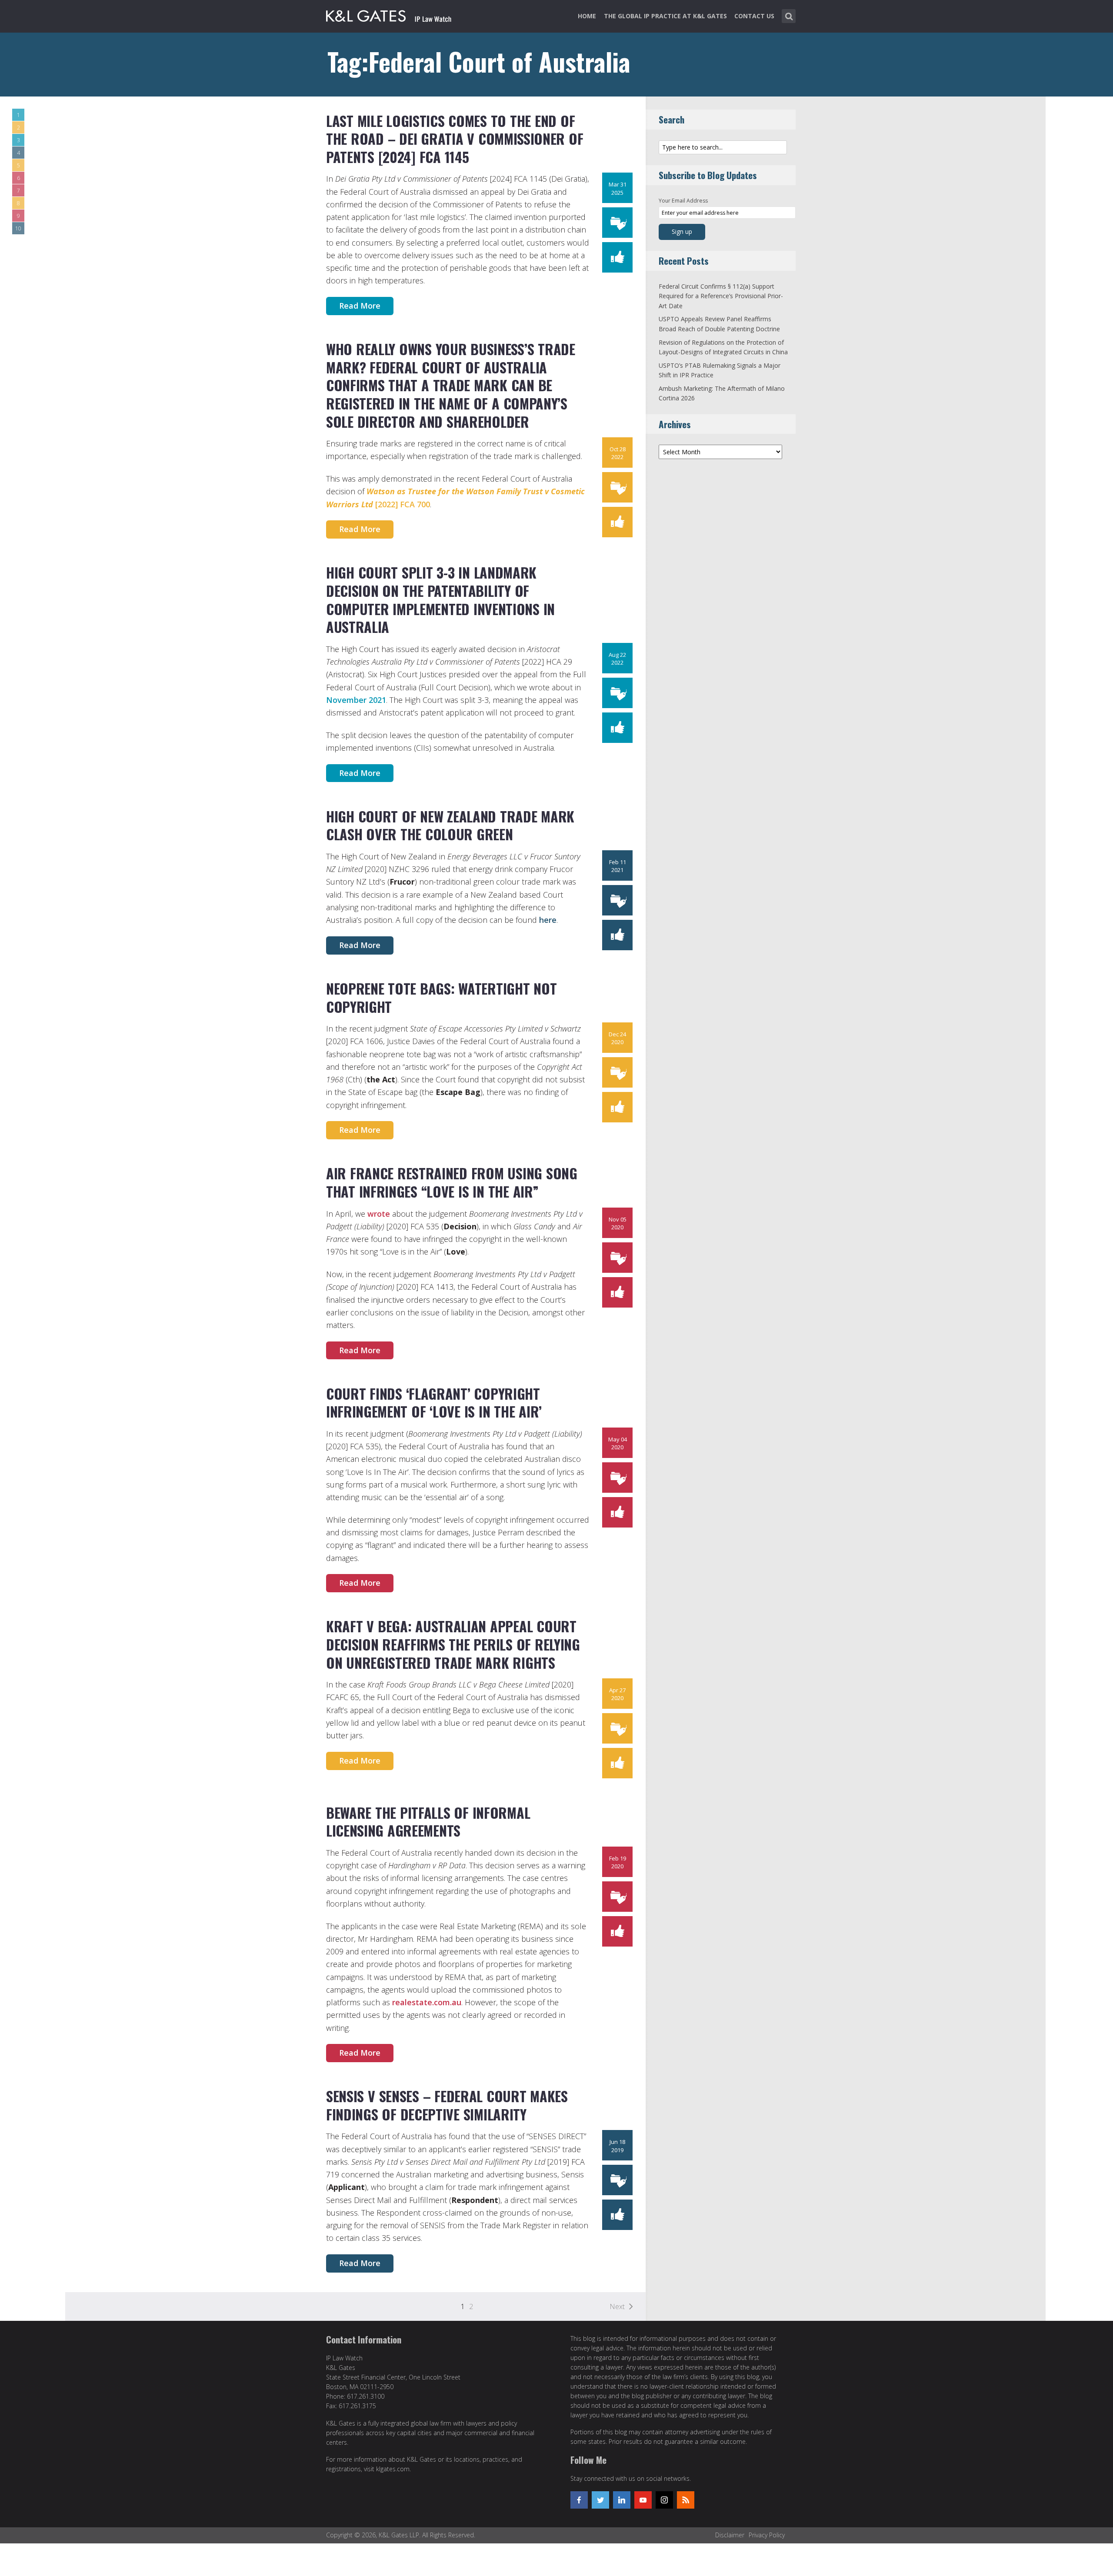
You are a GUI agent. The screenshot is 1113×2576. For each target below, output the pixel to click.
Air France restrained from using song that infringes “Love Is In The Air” (452, 1182)
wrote (379, 1214)
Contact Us (754, 16)
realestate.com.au (427, 2002)
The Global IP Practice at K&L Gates (665, 16)
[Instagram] (664, 2500)
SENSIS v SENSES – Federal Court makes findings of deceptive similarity (447, 2105)
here (548, 920)
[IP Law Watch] (389, 14)
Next (617, 2306)
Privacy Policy (767, 2535)
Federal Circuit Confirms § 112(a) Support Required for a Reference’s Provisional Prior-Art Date (721, 296)
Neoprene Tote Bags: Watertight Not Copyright (441, 997)
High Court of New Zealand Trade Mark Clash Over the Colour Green (450, 825)
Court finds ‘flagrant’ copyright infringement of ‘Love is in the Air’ (434, 1403)
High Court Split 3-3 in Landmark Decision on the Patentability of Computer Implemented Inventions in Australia (440, 599)
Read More (360, 306)
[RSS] (686, 2500)
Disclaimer (730, 2535)
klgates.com (393, 2469)
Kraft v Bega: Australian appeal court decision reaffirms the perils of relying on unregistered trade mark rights (453, 1644)
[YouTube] (643, 2500)
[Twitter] (600, 2500)
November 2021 (356, 700)
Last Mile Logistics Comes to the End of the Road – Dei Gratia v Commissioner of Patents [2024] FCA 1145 (455, 139)
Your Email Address (683, 201)
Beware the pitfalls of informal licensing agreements (428, 1822)
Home (587, 16)
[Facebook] (579, 2500)
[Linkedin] (622, 2500)
